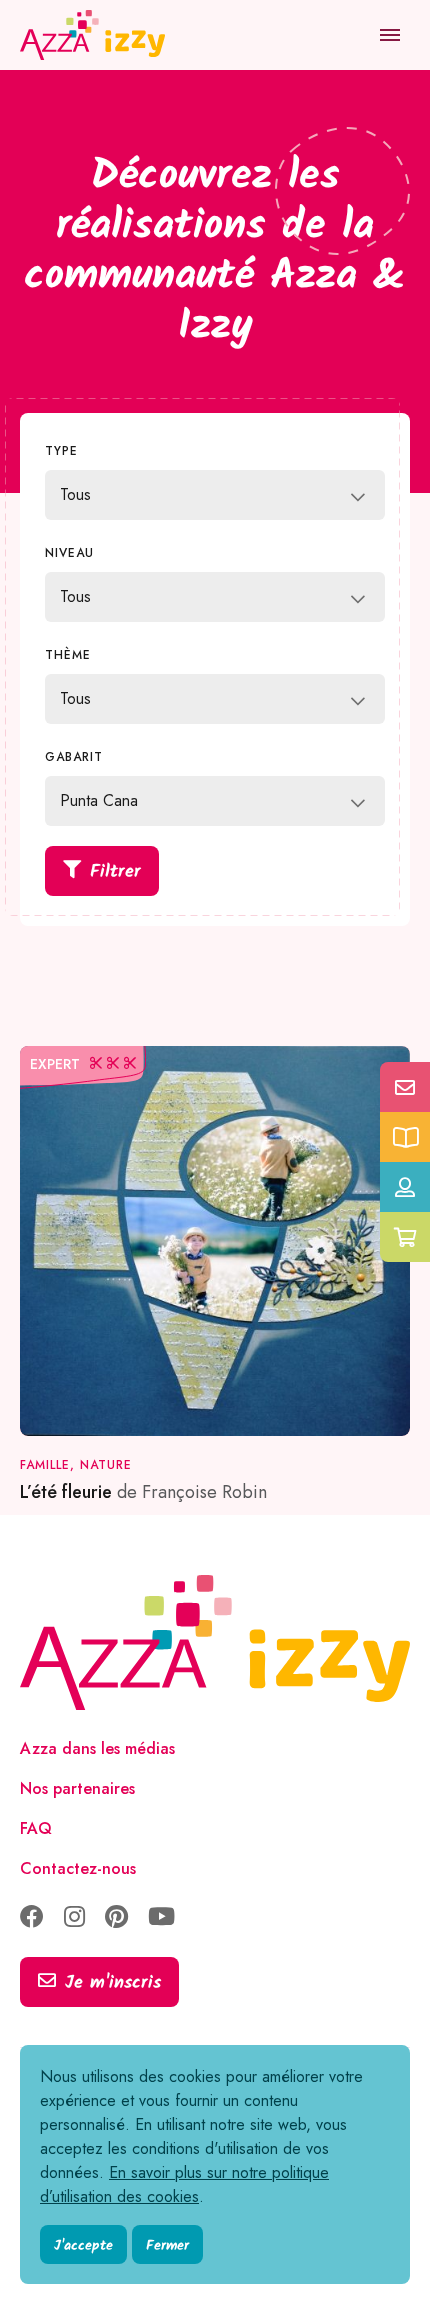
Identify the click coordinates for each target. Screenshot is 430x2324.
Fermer (167, 2246)
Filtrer (115, 872)
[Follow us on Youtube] (161, 1918)
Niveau (69, 553)
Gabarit (74, 757)
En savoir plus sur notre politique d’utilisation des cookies (184, 2184)
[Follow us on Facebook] (32, 1918)
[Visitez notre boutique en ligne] (405, 1237)
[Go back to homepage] (95, 35)
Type (61, 451)
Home (43, 100)
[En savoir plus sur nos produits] (405, 1137)
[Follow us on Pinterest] (116, 1918)
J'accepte (83, 2246)
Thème (68, 655)
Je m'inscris (113, 1983)
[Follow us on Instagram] (74, 1918)
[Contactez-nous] (405, 1087)
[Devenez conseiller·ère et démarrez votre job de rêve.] (405, 1187)
